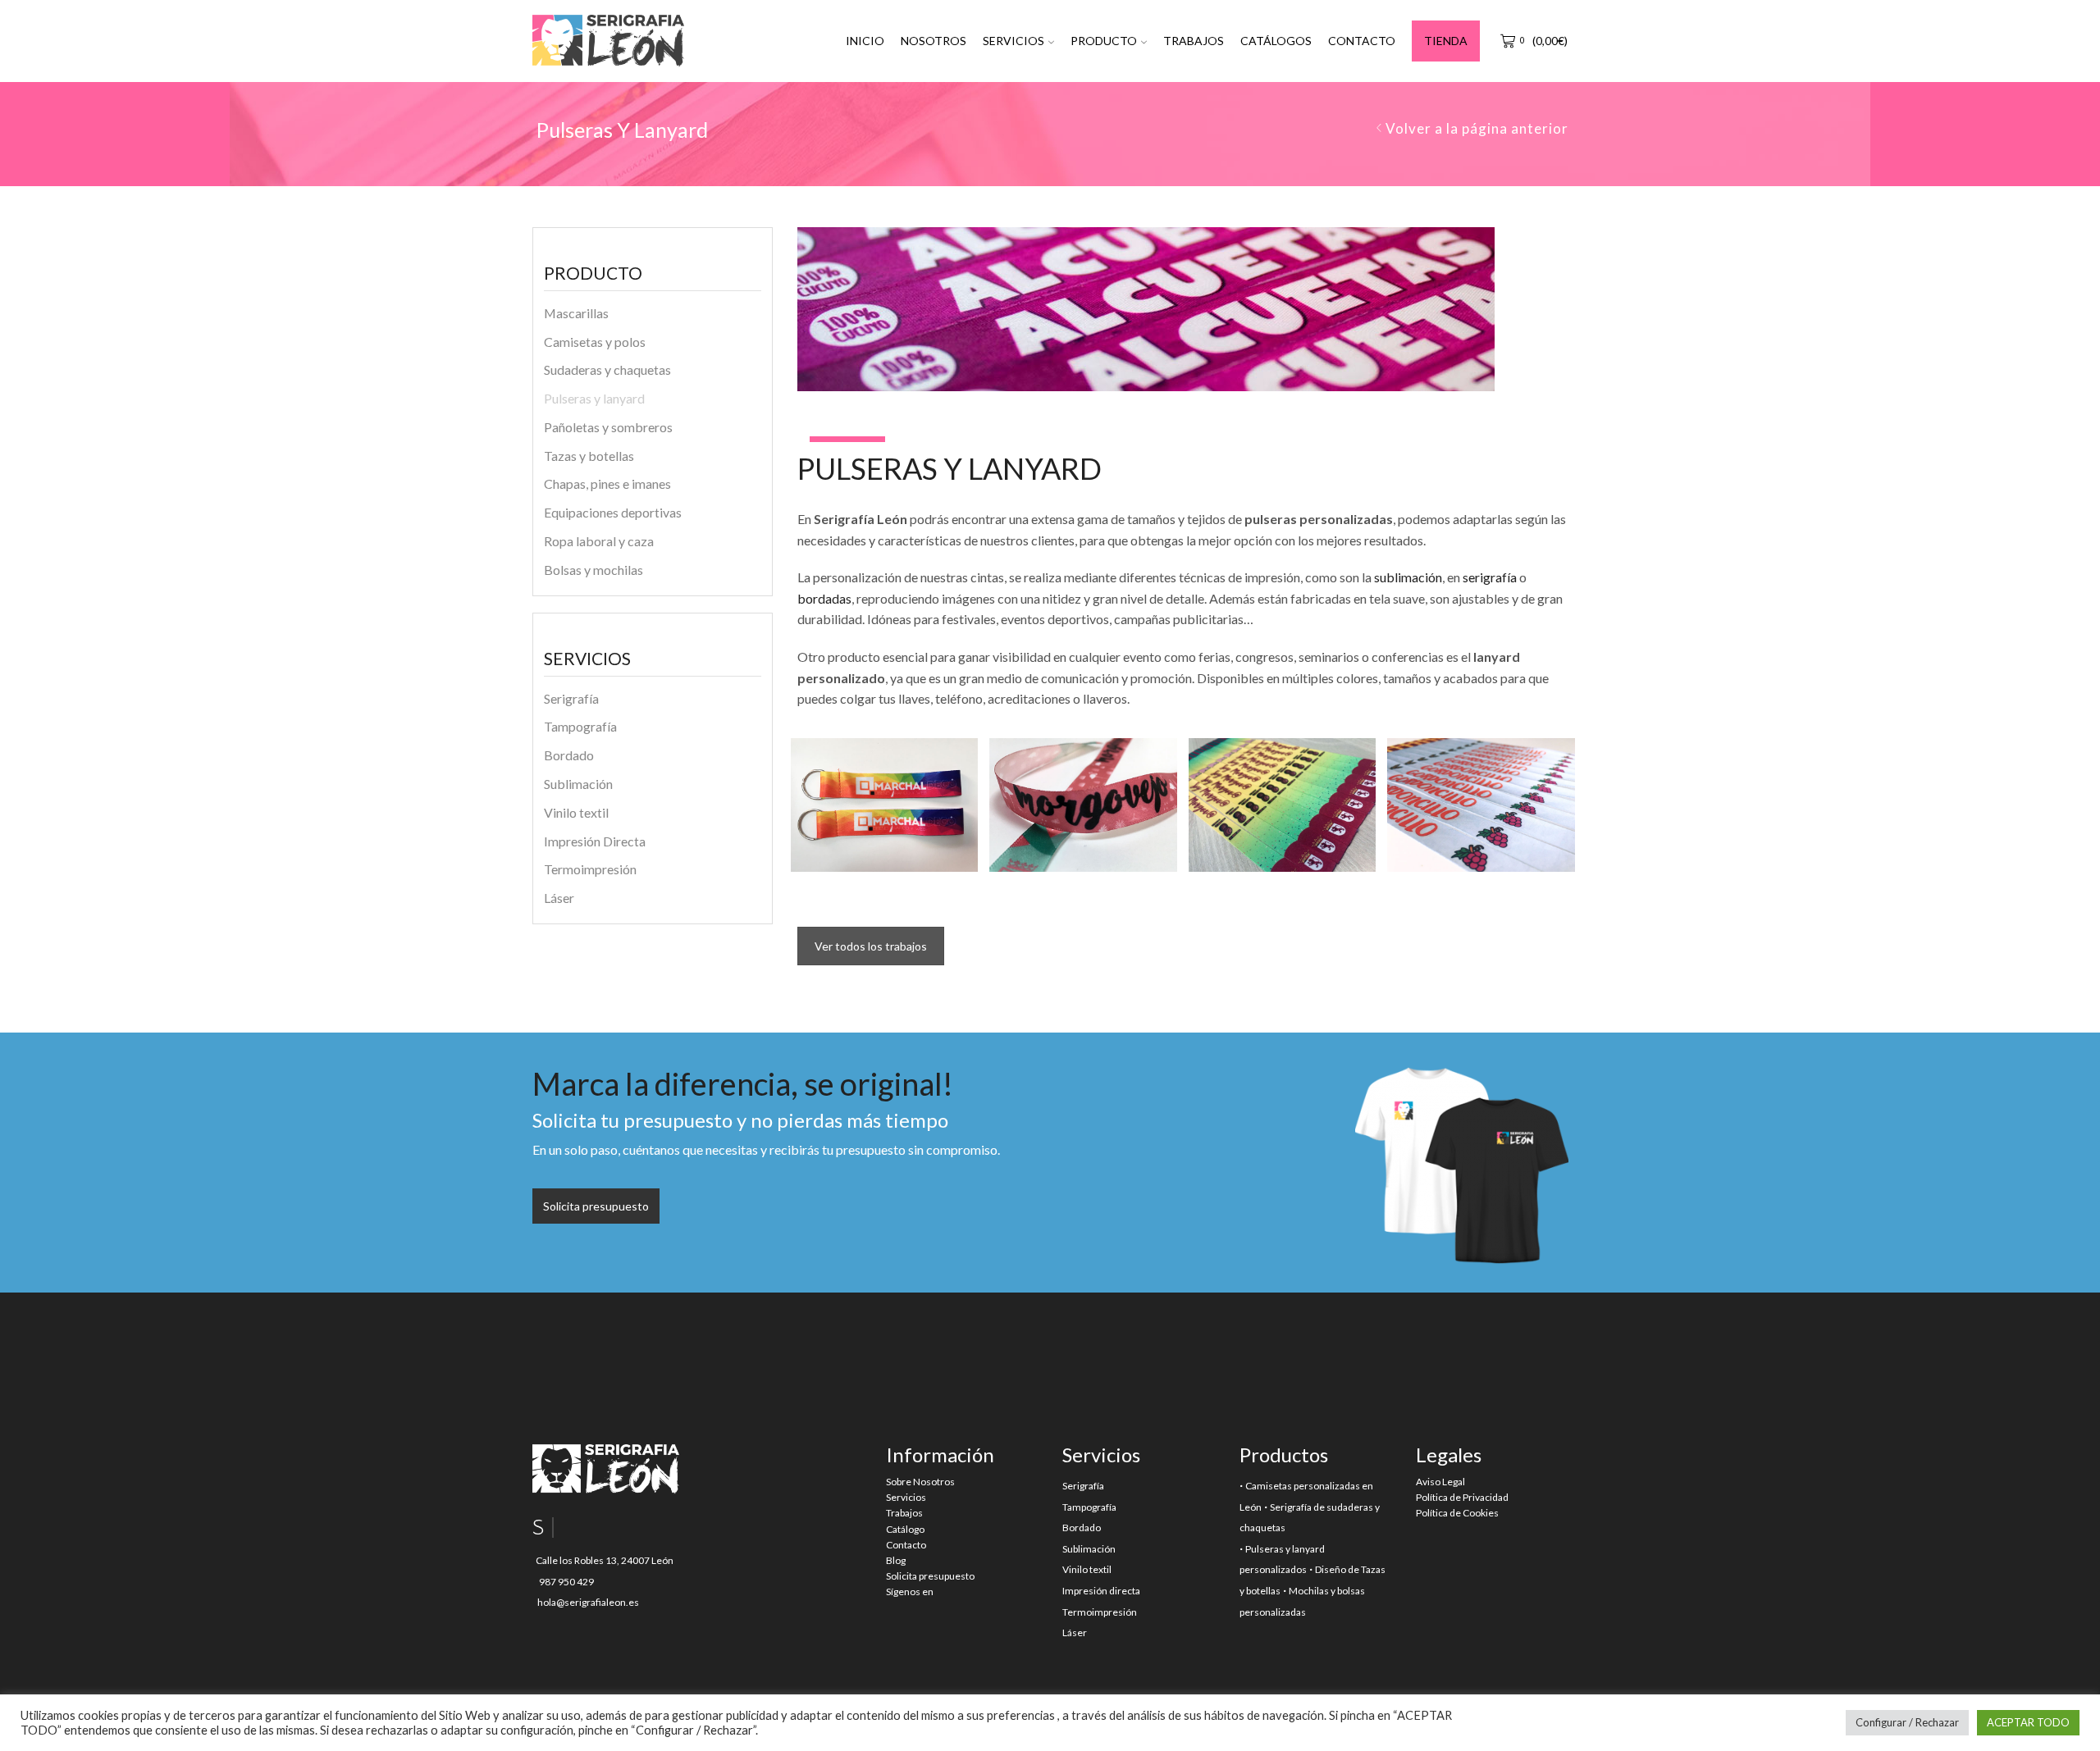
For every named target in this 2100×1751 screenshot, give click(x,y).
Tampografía (580, 726)
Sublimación (578, 784)
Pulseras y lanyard (594, 398)
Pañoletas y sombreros (608, 427)
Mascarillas (576, 313)
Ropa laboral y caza (599, 541)
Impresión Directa (595, 841)
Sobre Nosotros (920, 1482)
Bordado (569, 755)
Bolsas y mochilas (593, 570)
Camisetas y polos (595, 342)
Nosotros (934, 41)
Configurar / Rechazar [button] (1907, 1722)
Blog (896, 1560)
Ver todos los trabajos (871, 946)
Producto (1104, 41)
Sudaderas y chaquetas (607, 369)
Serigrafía (571, 698)
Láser (559, 898)
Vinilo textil (576, 812)
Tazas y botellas (589, 456)
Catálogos (1276, 41)
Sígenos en (910, 1591)
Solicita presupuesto (930, 1576)
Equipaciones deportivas (613, 512)
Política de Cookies (1457, 1513)
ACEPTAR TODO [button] (2028, 1722)
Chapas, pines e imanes (607, 483)
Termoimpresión (590, 869)
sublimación (1408, 577)
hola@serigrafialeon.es (587, 1602)
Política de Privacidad (1462, 1497)
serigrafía (1490, 577)
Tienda (1446, 41)
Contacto (1362, 41)
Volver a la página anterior (1477, 128)
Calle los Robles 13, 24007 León (603, 1560)
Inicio (865, 41)
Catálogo (905, 1529)
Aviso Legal (1440, 1482)
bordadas (824, 598)
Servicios (1013, 41)
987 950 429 (565, 1582)
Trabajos (1194, 41)
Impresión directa (1101, 1591)
